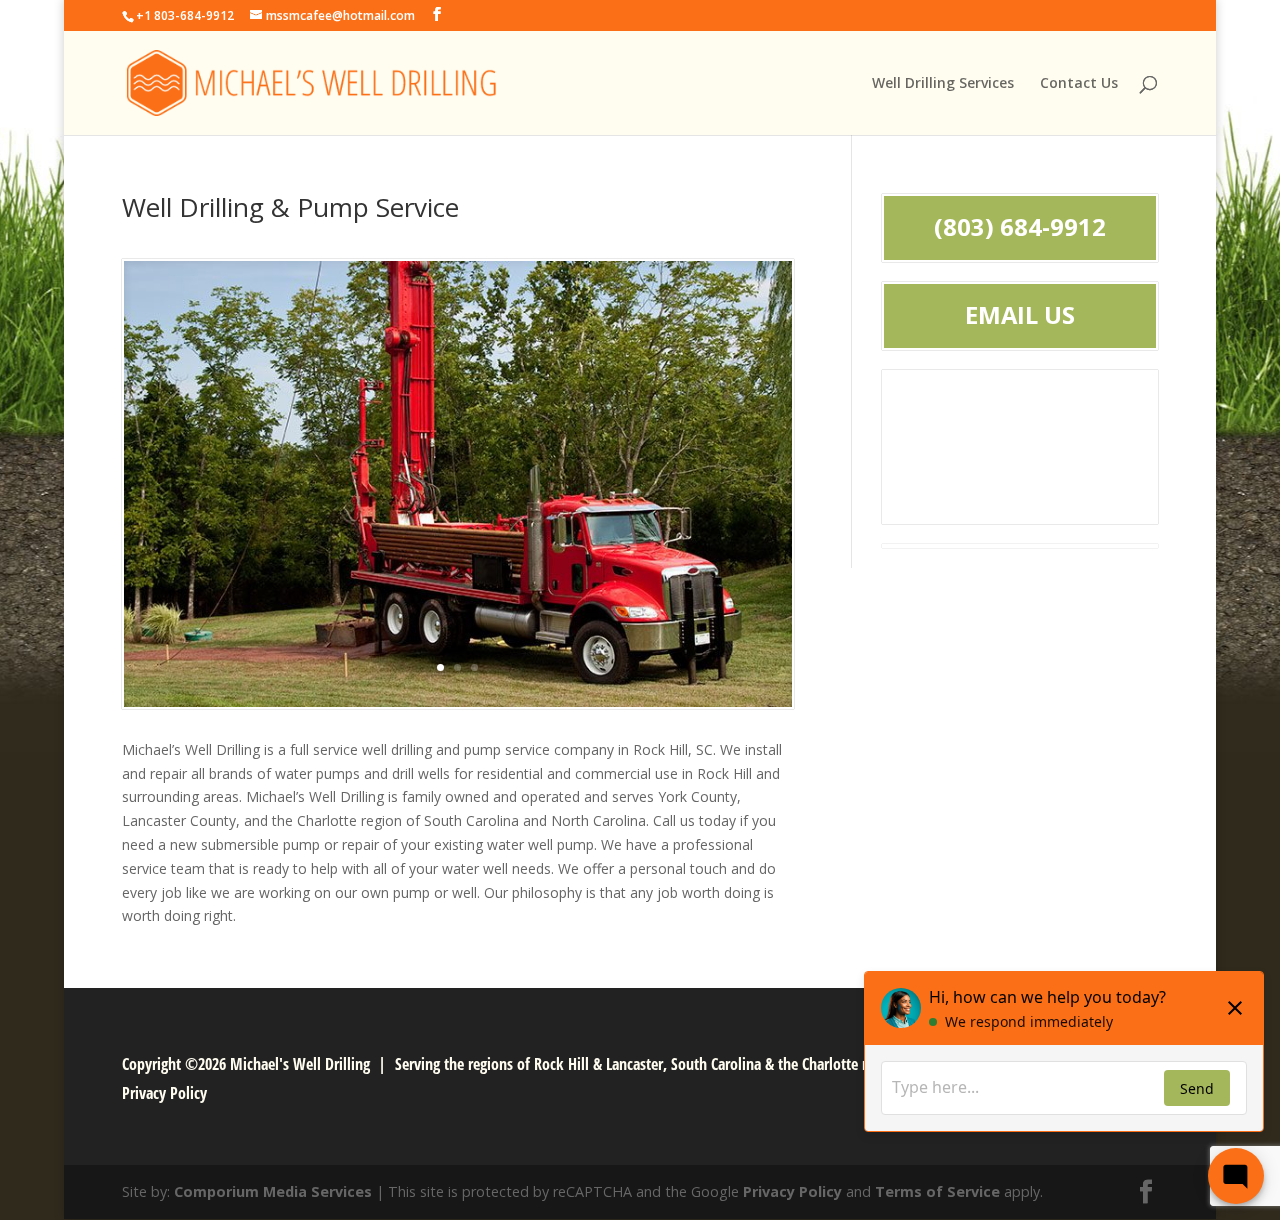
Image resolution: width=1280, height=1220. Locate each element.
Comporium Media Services (273, 1191)
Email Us (1020, 315)
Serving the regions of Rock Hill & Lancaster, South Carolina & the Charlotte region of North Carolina (705, 1064)
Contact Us (1079, 84)
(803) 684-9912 (1020, 227)
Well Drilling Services (943, 84)
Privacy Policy (164, 1093)
